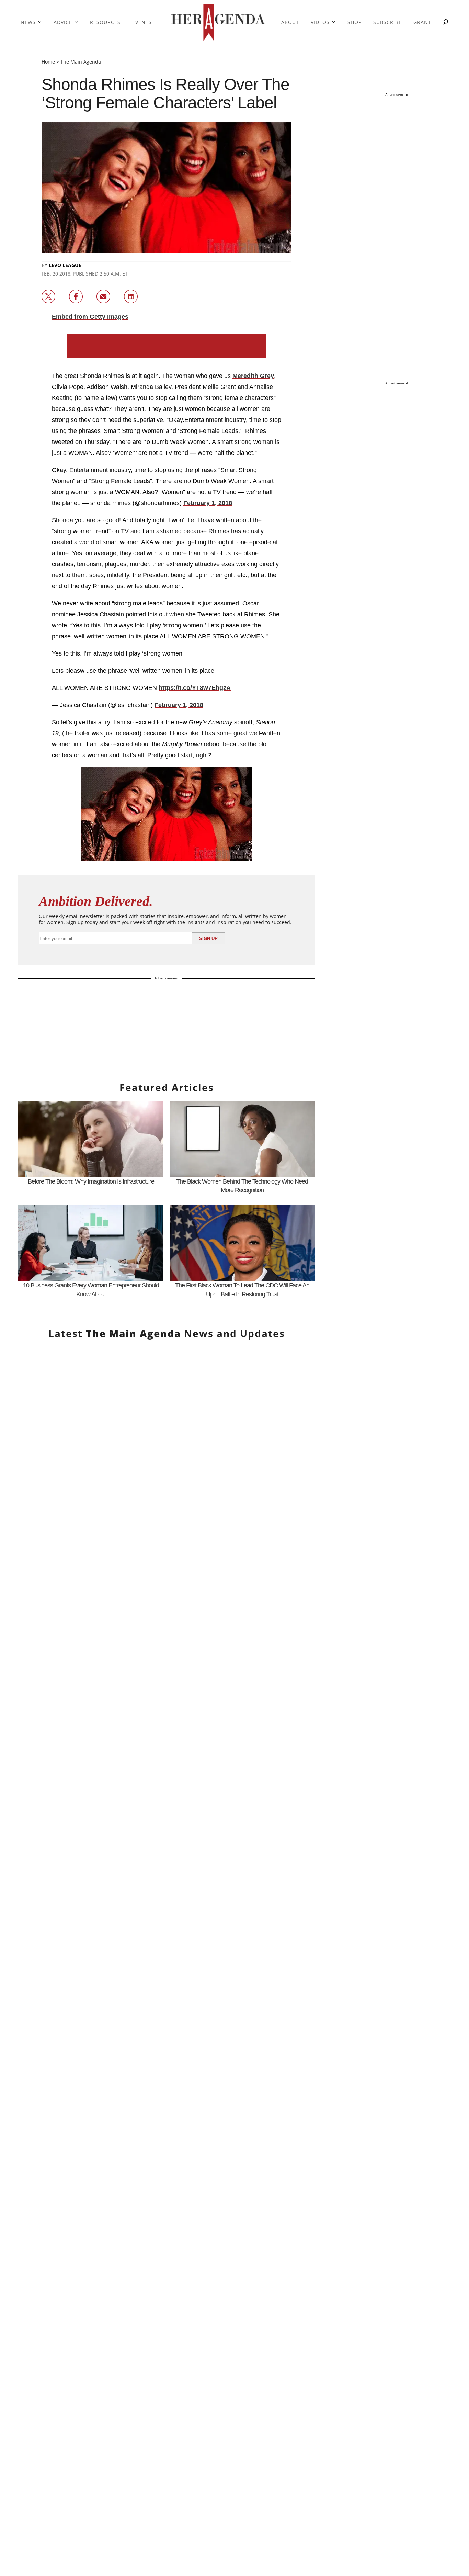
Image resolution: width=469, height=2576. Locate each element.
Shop (354, 22)
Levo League (65, 265)
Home (48, 62)
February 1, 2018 (208, 503)
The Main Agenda (81, 62)
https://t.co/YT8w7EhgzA (195, 688)
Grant (422, 22)
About (290, 22)
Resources (105, 22)
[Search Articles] (446, 23)
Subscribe (387, 22)
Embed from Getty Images (90, 317)
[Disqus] (167, 2104)
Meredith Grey (253, 376)
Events (142, 22)
